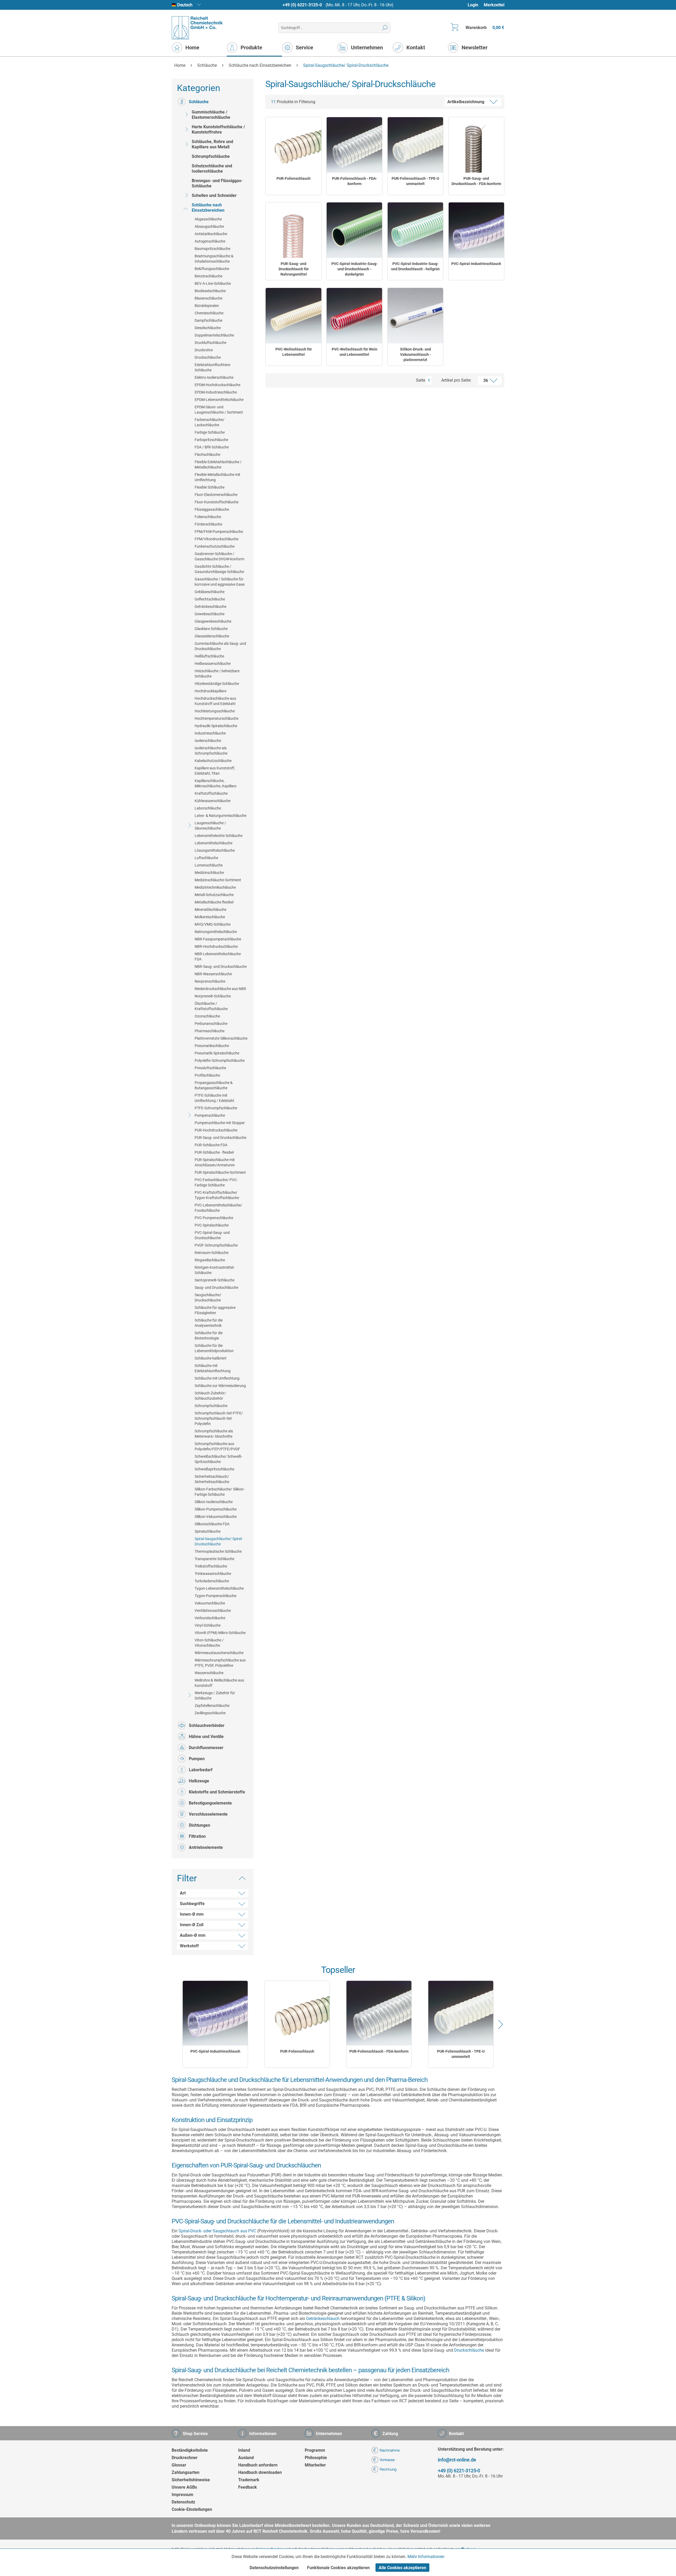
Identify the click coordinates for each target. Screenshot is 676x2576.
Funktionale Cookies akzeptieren (338, 2568)
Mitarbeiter (315, 2465)
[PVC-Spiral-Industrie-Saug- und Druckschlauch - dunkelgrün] (354, 230)
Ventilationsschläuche (213, 1611)
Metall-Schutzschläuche (214, 895)
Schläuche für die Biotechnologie (209, 1336)
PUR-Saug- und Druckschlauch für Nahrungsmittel (294, 269)
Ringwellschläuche (210, 1260)
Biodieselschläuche (210, 291)
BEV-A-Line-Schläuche (213, 283)
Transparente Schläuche (214, 1559)
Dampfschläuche (208, 320)
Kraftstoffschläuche (211, 793)
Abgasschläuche (208, 219)
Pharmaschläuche (210, 1031)
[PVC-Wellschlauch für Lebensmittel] (293, 316)
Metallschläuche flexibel (214, 902)
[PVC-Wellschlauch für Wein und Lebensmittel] (354, 316)
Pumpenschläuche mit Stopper (220, 1123)
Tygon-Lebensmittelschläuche (219, 1588)
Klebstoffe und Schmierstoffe (217, 1792)
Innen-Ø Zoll (192, 1925)
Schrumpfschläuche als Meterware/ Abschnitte (214, 1434)
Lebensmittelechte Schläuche (219, 836)
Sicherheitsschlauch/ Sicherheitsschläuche (212, 1479)
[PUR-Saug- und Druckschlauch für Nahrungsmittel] (293, 230)
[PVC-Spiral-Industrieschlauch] (476, 230)
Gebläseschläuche (210, 592)
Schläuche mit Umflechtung (217, 1378)
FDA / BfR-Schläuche (212, 447)
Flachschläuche (207, 454)
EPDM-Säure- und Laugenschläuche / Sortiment (219, 410)
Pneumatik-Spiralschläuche (217, 1053)
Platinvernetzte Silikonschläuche (221, 1038)
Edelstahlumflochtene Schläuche (212, 367)
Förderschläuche (208, 524)
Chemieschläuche (209, 313)
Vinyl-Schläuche (208, 1625)
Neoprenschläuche (210, 981)
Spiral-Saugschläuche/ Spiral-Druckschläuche (219, 1541)
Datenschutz (183, 2502)
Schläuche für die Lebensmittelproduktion (214, 1348)
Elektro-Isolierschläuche (214, 377)
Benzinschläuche (208, 276)
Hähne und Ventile (206, 1737)
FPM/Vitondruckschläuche (217, 539)
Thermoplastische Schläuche (218, 1551)
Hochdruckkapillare (210, 691)
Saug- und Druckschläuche (216, 1287)
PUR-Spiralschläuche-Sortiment (220, 1172)
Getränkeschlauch (323, 2319)
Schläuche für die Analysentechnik (209, 1323)
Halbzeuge (199, 1781)
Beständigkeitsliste (190, 2450)
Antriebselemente (206, 1847)
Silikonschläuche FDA (212, 1524)
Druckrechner (185, 2458)
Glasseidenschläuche (212, 636)
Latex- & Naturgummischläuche (220, 816)
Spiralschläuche (208, 1531)
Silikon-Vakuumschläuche (216, 1517)
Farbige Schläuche (210, 432)
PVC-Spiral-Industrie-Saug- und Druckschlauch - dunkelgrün (355, 269)
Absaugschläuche (209, 226)
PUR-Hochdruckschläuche (216, 1130)
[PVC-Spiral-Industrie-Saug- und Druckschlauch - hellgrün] (415, 230)
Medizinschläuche (209, 873)
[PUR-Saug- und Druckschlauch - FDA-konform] (476, 145)
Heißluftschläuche (209, 656)
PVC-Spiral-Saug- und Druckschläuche (212, 1235)
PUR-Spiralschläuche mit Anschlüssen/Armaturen (215, 1162)
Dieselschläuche (208, 328)
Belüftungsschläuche (212, 269)
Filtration (197, 1836)
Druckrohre (204, 350)
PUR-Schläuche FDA (211, 1145)
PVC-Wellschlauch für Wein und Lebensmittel (355, 352)
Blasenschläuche (208, 298)
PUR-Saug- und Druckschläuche (220, 1138)
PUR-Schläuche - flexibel (214, 1152)
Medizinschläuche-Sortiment (218, 880)
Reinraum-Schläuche (212, 1253)
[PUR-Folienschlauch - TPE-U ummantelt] (415, 145)
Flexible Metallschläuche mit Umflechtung (217, 477)
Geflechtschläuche (210, 599)
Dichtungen (199, 1825)
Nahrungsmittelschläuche (216, 932)
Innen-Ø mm (192, 1914)
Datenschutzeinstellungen (274, 2568)
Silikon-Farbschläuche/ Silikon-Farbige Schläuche (220, 1492)
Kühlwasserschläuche (213, 801)
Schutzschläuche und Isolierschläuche (212, 169)
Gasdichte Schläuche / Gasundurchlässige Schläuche (219, 569)
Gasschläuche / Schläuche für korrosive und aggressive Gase (220, 582)
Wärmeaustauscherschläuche (219, 1653)
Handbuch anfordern (258, 2465)
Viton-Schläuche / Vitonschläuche (209, 1643)
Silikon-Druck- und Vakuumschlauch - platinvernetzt (416, 354)
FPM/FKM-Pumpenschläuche (219, 532)
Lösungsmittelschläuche (215, 850)
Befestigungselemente (210, 1803)
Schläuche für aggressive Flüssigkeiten (215, 1310)
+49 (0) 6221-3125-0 (302, 5)
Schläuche (199, 102)
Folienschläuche (208, 517)
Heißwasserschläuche (213, 664)
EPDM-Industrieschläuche (216, 392)
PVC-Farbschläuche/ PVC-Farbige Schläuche (216, 1182)
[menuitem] (475, 5)
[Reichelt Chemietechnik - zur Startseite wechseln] (197, 28)
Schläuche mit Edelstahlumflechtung (213, 1368)
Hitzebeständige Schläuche (217, 684)
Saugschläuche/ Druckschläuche (208, 1298)
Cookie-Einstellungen (192, 2509)
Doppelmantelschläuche (214, 335)
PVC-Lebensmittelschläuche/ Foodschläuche (218, 1208)
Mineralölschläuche (210, 910)
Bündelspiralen (207, 306)
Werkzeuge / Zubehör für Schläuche (215, 1696)
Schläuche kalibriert (211, 1358)
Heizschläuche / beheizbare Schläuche (217, 674)
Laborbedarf (201, 1770)
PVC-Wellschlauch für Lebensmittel (294, 352)
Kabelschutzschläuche (213, 761)
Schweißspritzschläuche (214, 1469)
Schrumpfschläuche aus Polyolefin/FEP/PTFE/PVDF (217, 1446)
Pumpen (197, 1759)
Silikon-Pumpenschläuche (216, 1509)
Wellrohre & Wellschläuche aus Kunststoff (219, 1683)
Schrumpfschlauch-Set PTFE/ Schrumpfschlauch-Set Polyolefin (219, 1418)
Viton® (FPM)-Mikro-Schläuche (220, 1633)
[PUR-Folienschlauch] (293, 145)
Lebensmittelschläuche (213, 843)
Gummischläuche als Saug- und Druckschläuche (220, 646)
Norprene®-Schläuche (213, 996)
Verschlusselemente (208, 1814)
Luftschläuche (206, 858)
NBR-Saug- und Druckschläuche (221, 967)
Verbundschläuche (210, 1618)
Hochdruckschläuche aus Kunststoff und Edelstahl (215, 701)
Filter (187, 1878)
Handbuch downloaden (260, 2472)
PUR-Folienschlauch (294, 178)
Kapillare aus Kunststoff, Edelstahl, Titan (215, 771)
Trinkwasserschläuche (213, 1574)
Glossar (179, 2465)
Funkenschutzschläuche (215, 546)
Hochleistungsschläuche (215, 711)
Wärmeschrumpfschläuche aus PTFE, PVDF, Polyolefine (220, 1663)
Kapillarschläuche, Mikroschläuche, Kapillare (215, 783)
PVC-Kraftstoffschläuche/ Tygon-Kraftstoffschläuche (217, 1195)
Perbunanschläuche (211, 1024)
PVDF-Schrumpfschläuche (216, 1245)
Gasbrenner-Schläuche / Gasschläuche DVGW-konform (219, 556)
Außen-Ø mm (193, 1935)
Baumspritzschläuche (212, 249)
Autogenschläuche (210, 241)
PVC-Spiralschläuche (212, 1225)
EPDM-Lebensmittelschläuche (219, 400)
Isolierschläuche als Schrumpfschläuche (211, 751)
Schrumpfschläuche (211, 156)
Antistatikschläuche (211, 234)
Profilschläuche (207, 1075)
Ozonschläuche (207, 1016)
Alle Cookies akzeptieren (402, 2568)
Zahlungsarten (186, 2472)
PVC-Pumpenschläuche (214, 1218)
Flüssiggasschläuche (212, 509)
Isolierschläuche (208, 741)
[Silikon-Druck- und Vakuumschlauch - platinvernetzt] (415, 316)
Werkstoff (189, 1946)
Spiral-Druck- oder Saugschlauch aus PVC (217, 2231)
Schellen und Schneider (214, 195)
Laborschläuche (208, 808)
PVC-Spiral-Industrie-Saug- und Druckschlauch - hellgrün (415, 266)
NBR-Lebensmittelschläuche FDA (218, 956)
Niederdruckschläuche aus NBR (220, 989)
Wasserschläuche (209, 1673)
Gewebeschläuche (210, 614)
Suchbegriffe (192, 1904)
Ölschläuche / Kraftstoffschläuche (211, 1006)
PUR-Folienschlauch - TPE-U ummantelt (415, 181)
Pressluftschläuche (210, 1068)
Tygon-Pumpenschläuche (215, 1596)
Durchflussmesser (206, 1748)
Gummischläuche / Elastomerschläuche (211, 115)
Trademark (249, 2480)
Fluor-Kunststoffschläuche (217, 502)
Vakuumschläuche (210, 1603)
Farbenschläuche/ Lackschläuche (210, 422)
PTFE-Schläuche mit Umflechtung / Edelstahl (214, 1098)
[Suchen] (385, 28)
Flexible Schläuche (210, 487)
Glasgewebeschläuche (213, 621)
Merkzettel (494, 5)
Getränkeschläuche (210, 607)
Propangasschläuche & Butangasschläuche (214, 1085)
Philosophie (316, 2458)
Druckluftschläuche (210, 343)
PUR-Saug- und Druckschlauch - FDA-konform (476, 181)
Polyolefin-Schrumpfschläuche (220, 1060)
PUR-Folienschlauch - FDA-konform (355, 181)
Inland (244, 2450)
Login (473, 5)
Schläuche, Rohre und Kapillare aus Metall (212, 144)
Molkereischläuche (210, 917)
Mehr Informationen (426, 2557)
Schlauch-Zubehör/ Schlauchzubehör (210, 1396)
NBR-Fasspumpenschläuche (218, 939)
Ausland (246, 2458)
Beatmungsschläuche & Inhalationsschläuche (214, 259)
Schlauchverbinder (207, 1725)
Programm (315, 2450)
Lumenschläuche (209, 865)
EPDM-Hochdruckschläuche (217, 385)
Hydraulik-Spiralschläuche (216, 726)
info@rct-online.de (457, 2460)
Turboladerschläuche (212, 1581)
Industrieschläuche (210, 733)
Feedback (248, 2487)
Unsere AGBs (184, 2487)
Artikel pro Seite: (456, 380)
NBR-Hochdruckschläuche (216, 946)
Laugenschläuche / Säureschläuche (210, 826)
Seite (421, 380)
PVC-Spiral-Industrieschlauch (476, 264)
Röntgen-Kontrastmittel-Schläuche (215, 1270)
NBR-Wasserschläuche (213, 974)
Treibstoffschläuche (211, 1566)
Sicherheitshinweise (191, 2480)
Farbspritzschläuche (211, 440)
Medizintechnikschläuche (215, 887)
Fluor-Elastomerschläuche (216, 495)
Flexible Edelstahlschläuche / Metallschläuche (218, 465)
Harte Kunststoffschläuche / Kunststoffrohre (218, 129)
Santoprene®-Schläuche (215, 1280)
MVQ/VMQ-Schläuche (213, 924)
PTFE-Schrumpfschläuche (216, 1108)
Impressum (182, 2495)
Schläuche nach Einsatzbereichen (208, 208)
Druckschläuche (208, 357)
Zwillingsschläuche (210, 1713)
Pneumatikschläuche (212, 1046)
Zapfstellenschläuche (212, 1706)
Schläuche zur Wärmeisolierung (220, 1386)
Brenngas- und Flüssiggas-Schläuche (217, 183)
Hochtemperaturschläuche (217, 718)
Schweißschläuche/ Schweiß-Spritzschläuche (218, 1459)
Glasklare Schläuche (211, 629)
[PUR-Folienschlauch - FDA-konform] (354, 145)
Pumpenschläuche (210, 1115)
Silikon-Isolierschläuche (214, 1502)
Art (183, 1893)
